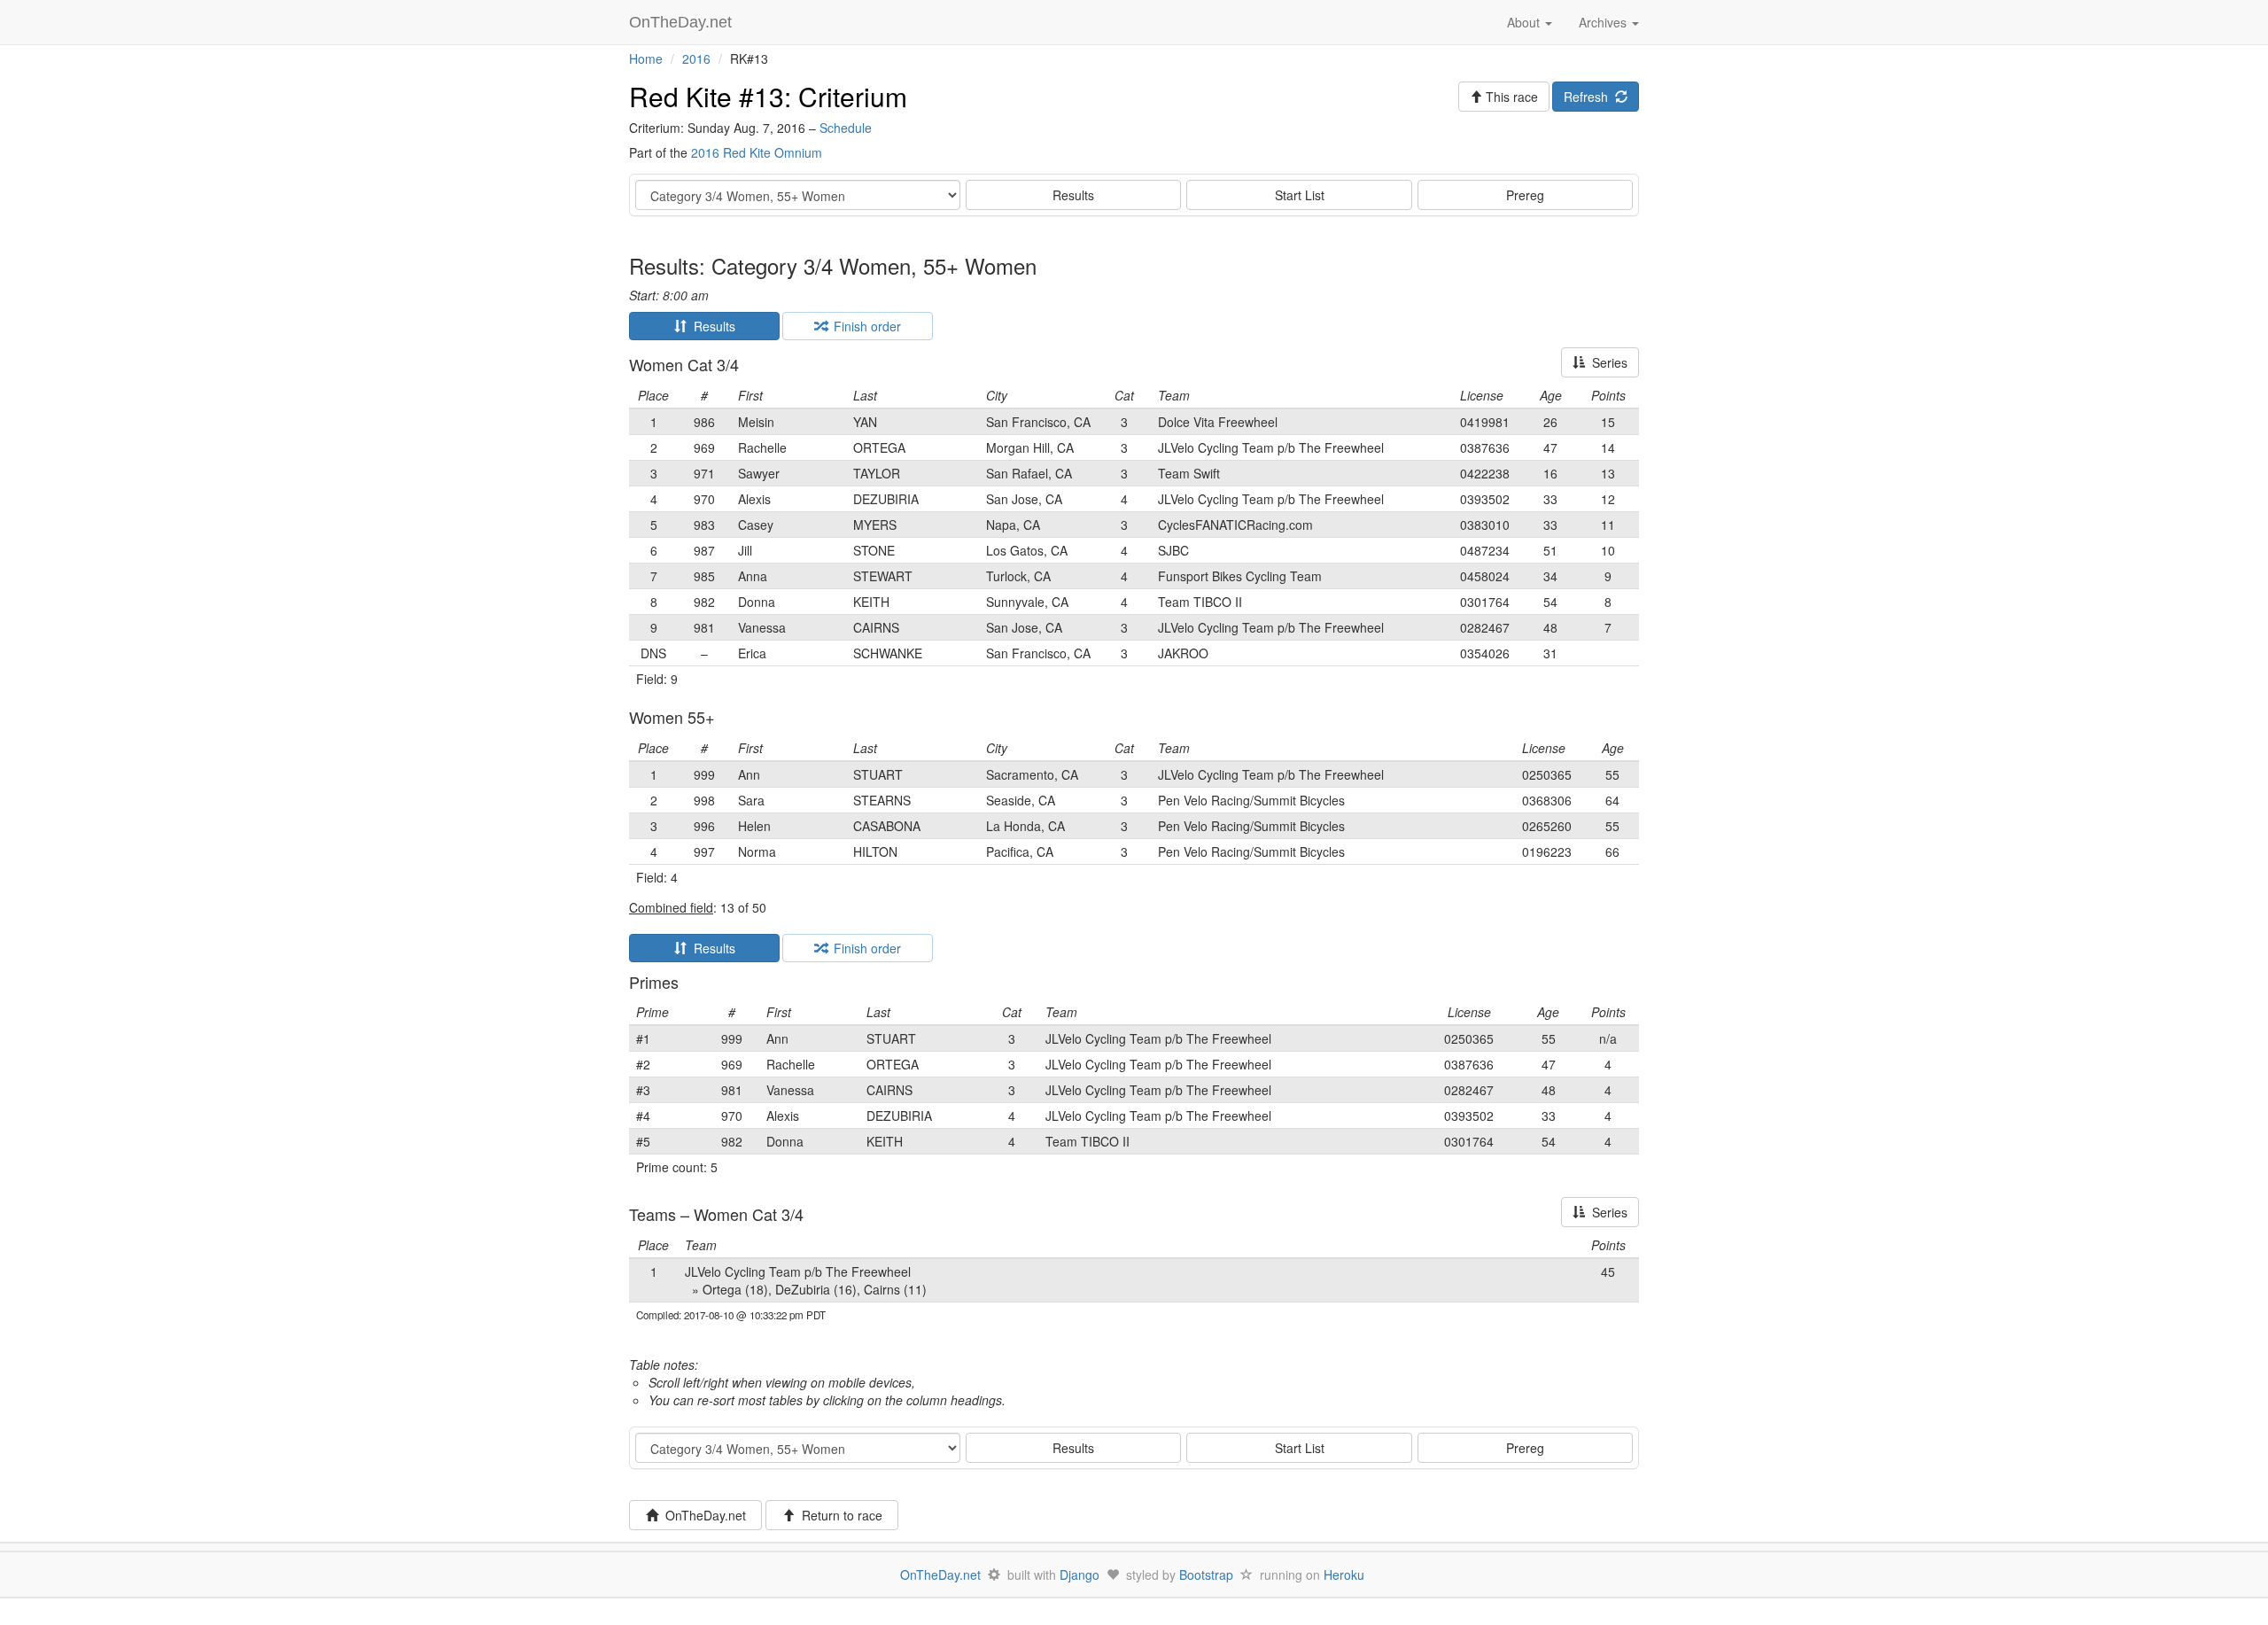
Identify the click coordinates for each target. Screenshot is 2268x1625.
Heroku (1344, 1574)
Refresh (1589, 97)
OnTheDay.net (683, 22)
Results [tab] (711, 326)
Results (1073, 195)
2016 (696, 58)
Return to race (839, 1515)
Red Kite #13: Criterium (768, 96)
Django (1080, 1574)
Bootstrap (1206, 1574)
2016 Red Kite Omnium (757, 152)
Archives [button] (1604, 22)
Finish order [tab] (864, 326)
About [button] (1525, 22)
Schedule (846, 128)
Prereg (1525, 195)
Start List (1300, 195)
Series (1606, 362)
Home (646, 58)
